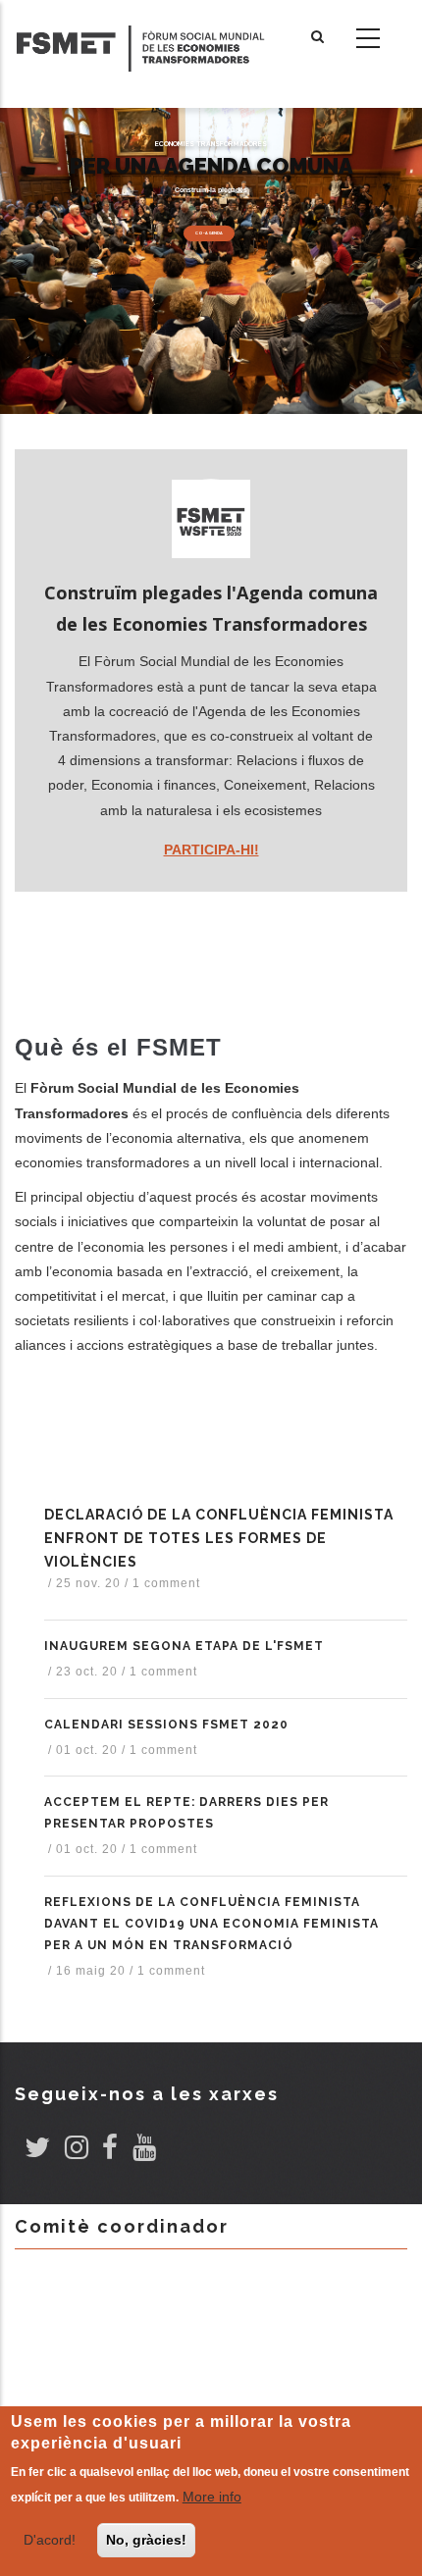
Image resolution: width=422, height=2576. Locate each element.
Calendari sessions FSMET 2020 (166, 1725)
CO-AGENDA (209, 233)
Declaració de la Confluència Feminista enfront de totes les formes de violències (219, 1538)
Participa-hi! (211, 850)
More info (212, 2497)
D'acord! (50, 2540)
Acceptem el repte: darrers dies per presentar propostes (186, 1813)
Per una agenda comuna (211, 166)
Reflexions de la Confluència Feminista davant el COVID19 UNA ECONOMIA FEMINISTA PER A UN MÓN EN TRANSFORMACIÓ (211, 1924)
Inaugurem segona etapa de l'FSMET (184, 1646)
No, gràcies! (146, 2540)
